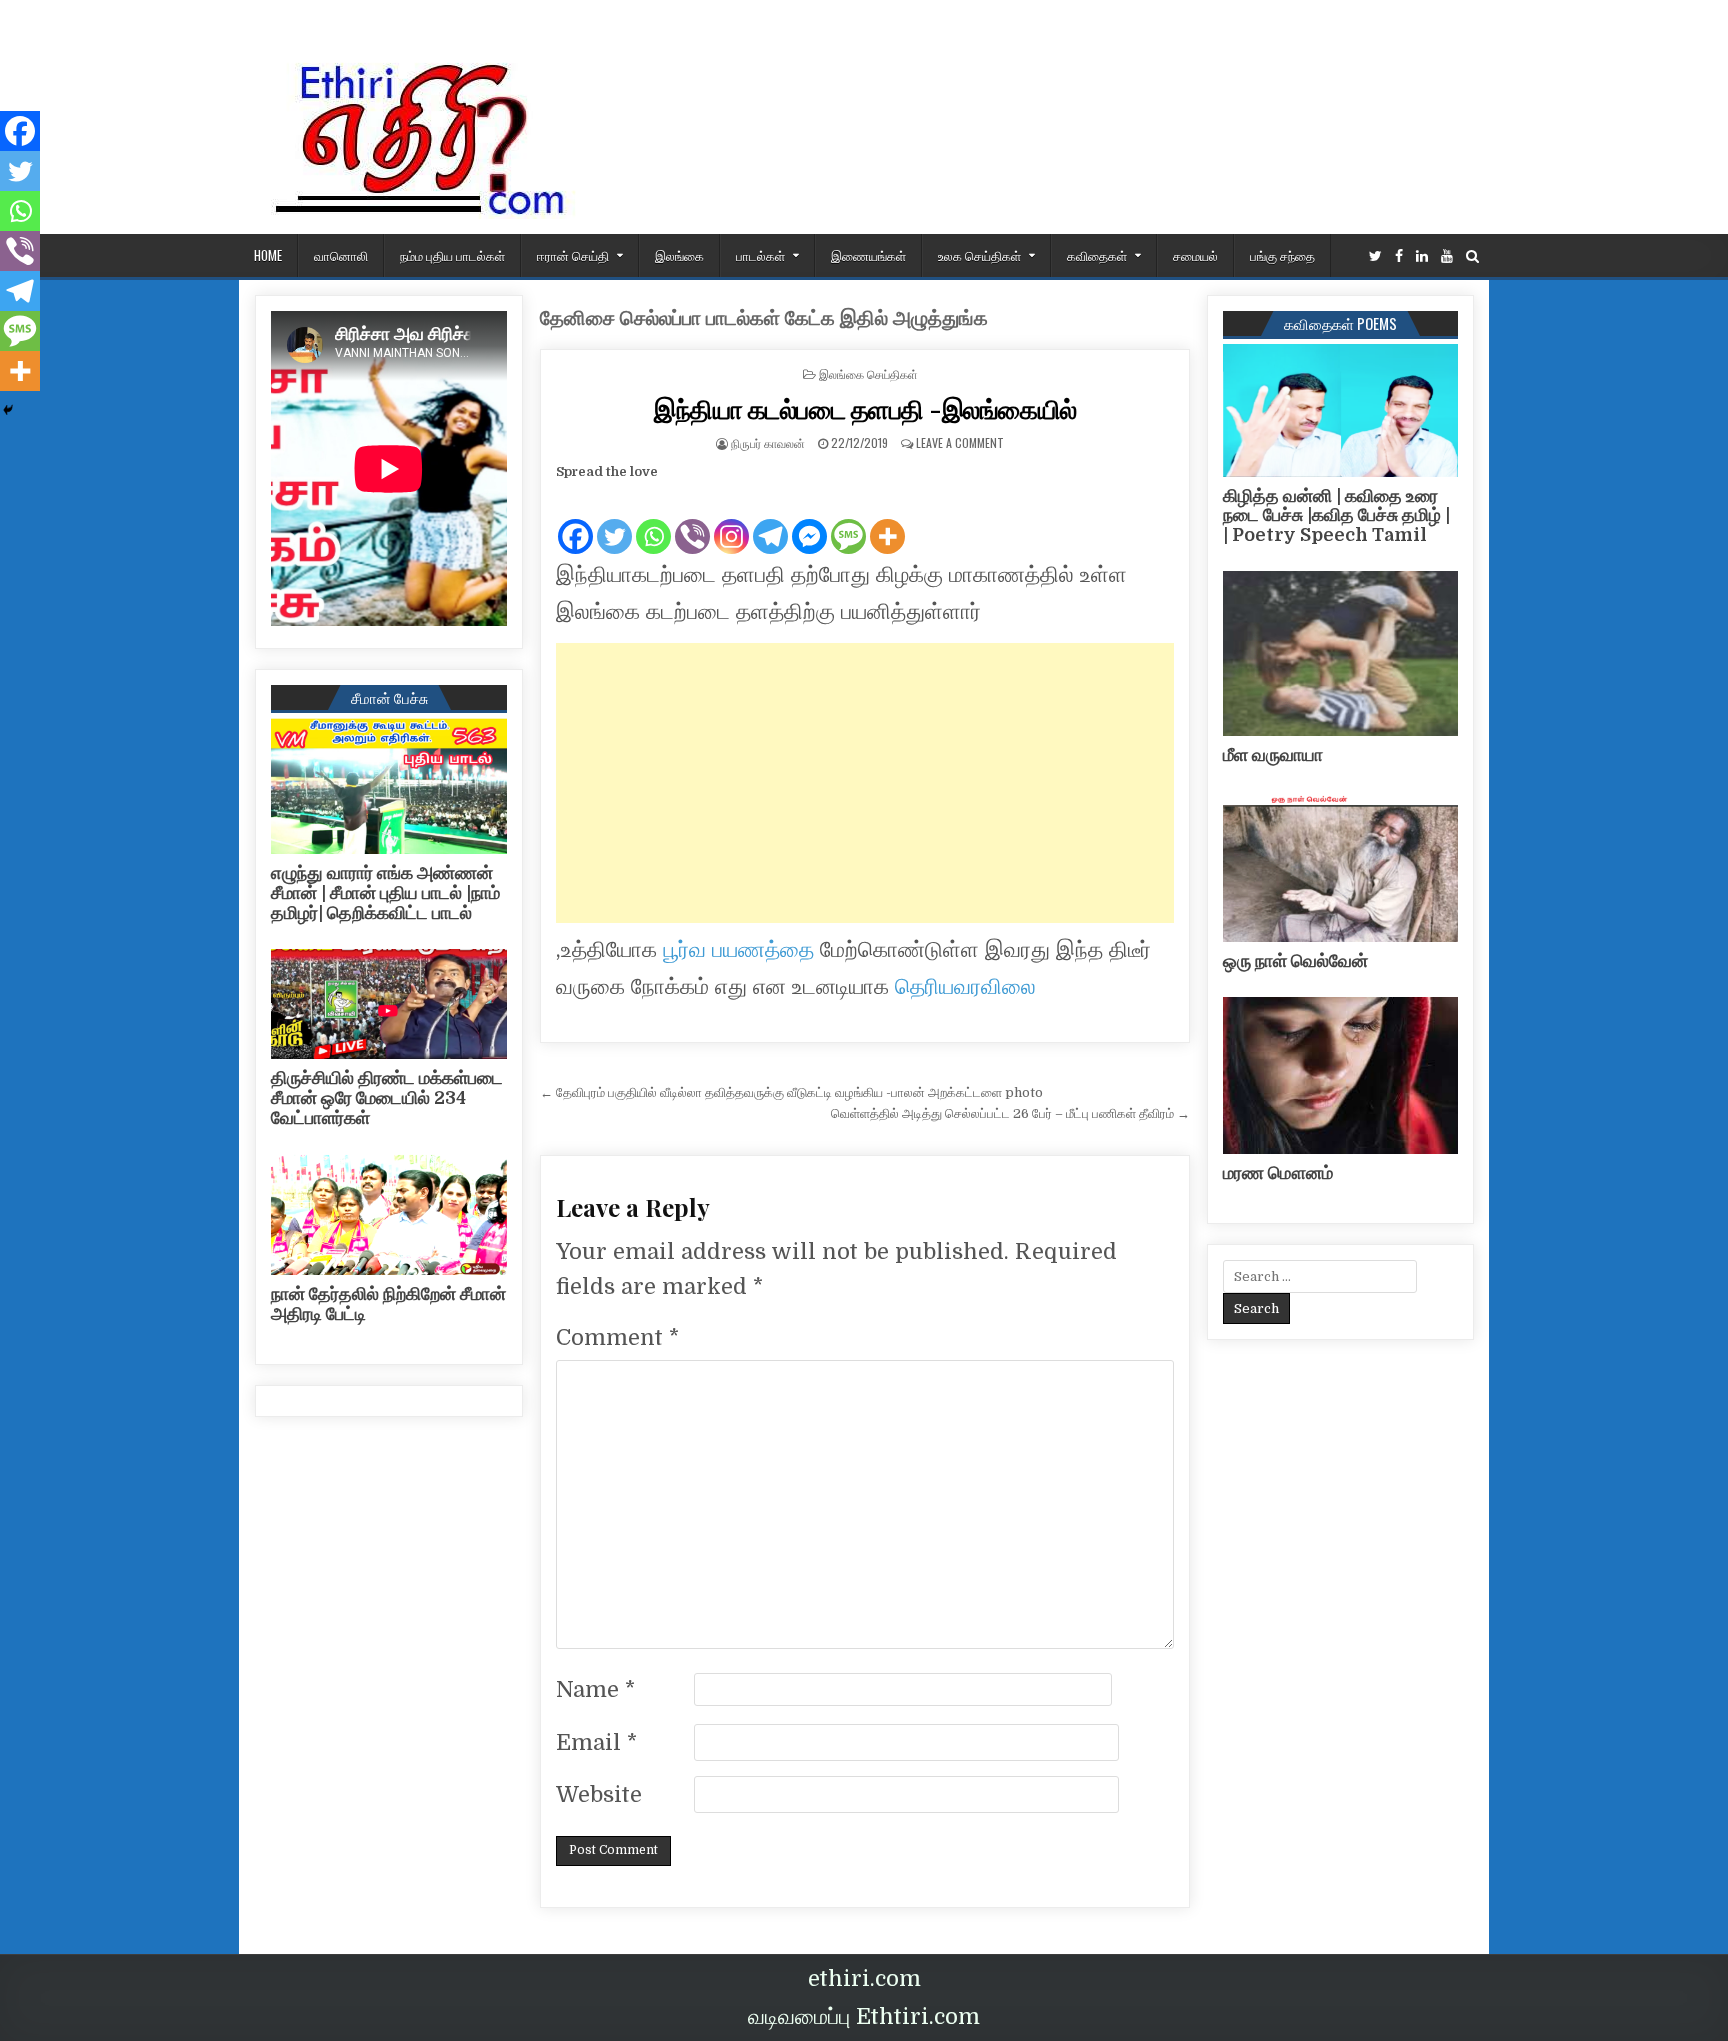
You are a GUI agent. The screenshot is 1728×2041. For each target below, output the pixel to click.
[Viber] (692, 520)
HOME (268, 255)
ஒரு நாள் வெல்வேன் (1295, 961)
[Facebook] (1399, 256)
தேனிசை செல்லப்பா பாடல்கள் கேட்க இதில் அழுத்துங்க (764, 318)
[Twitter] (1375, 256)
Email (596, 1742)
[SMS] (848, 520)
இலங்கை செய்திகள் (868, 373)
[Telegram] (770, 520)
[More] (887, 520)
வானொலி (341, 255)
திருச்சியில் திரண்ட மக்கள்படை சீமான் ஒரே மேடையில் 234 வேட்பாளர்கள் (387, 1098)
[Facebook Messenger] (809, 520)
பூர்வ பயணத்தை (738, 949)
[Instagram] (731, 520)
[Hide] (8, 410)
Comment (617, 1337)
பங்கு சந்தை (1282, 255)
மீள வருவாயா (1273, 755)
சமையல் (1195, 255)
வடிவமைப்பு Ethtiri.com (864, 2016)
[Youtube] (1447, 256)
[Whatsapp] (653, 520)
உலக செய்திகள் (979, 255)
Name (595, 1689)
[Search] (1472, 256)
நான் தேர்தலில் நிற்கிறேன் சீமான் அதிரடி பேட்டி (388, 1304)
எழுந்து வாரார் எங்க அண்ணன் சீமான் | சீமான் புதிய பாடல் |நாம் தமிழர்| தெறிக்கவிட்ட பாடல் (385, 893)
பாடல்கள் (760, 255)
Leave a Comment (960, 442)
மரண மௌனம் (1278, 1173)
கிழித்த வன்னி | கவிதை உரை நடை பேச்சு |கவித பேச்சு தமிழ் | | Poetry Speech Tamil (1336, 516)
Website (599, 1794)
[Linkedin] (1422, 256)
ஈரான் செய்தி (573, 255)
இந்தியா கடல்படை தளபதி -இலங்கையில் (865, 408)
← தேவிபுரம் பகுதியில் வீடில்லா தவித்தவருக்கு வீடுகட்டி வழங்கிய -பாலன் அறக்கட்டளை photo (791, 1092)
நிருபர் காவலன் (768, 442)
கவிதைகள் (1097, 255)
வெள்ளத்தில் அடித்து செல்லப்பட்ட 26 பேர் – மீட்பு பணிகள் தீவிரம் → (1010, 1113)
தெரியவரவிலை (965, 986)
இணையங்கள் (868, 255)
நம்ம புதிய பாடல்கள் (452, 255)
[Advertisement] (865, 783)
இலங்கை (679, 255)
